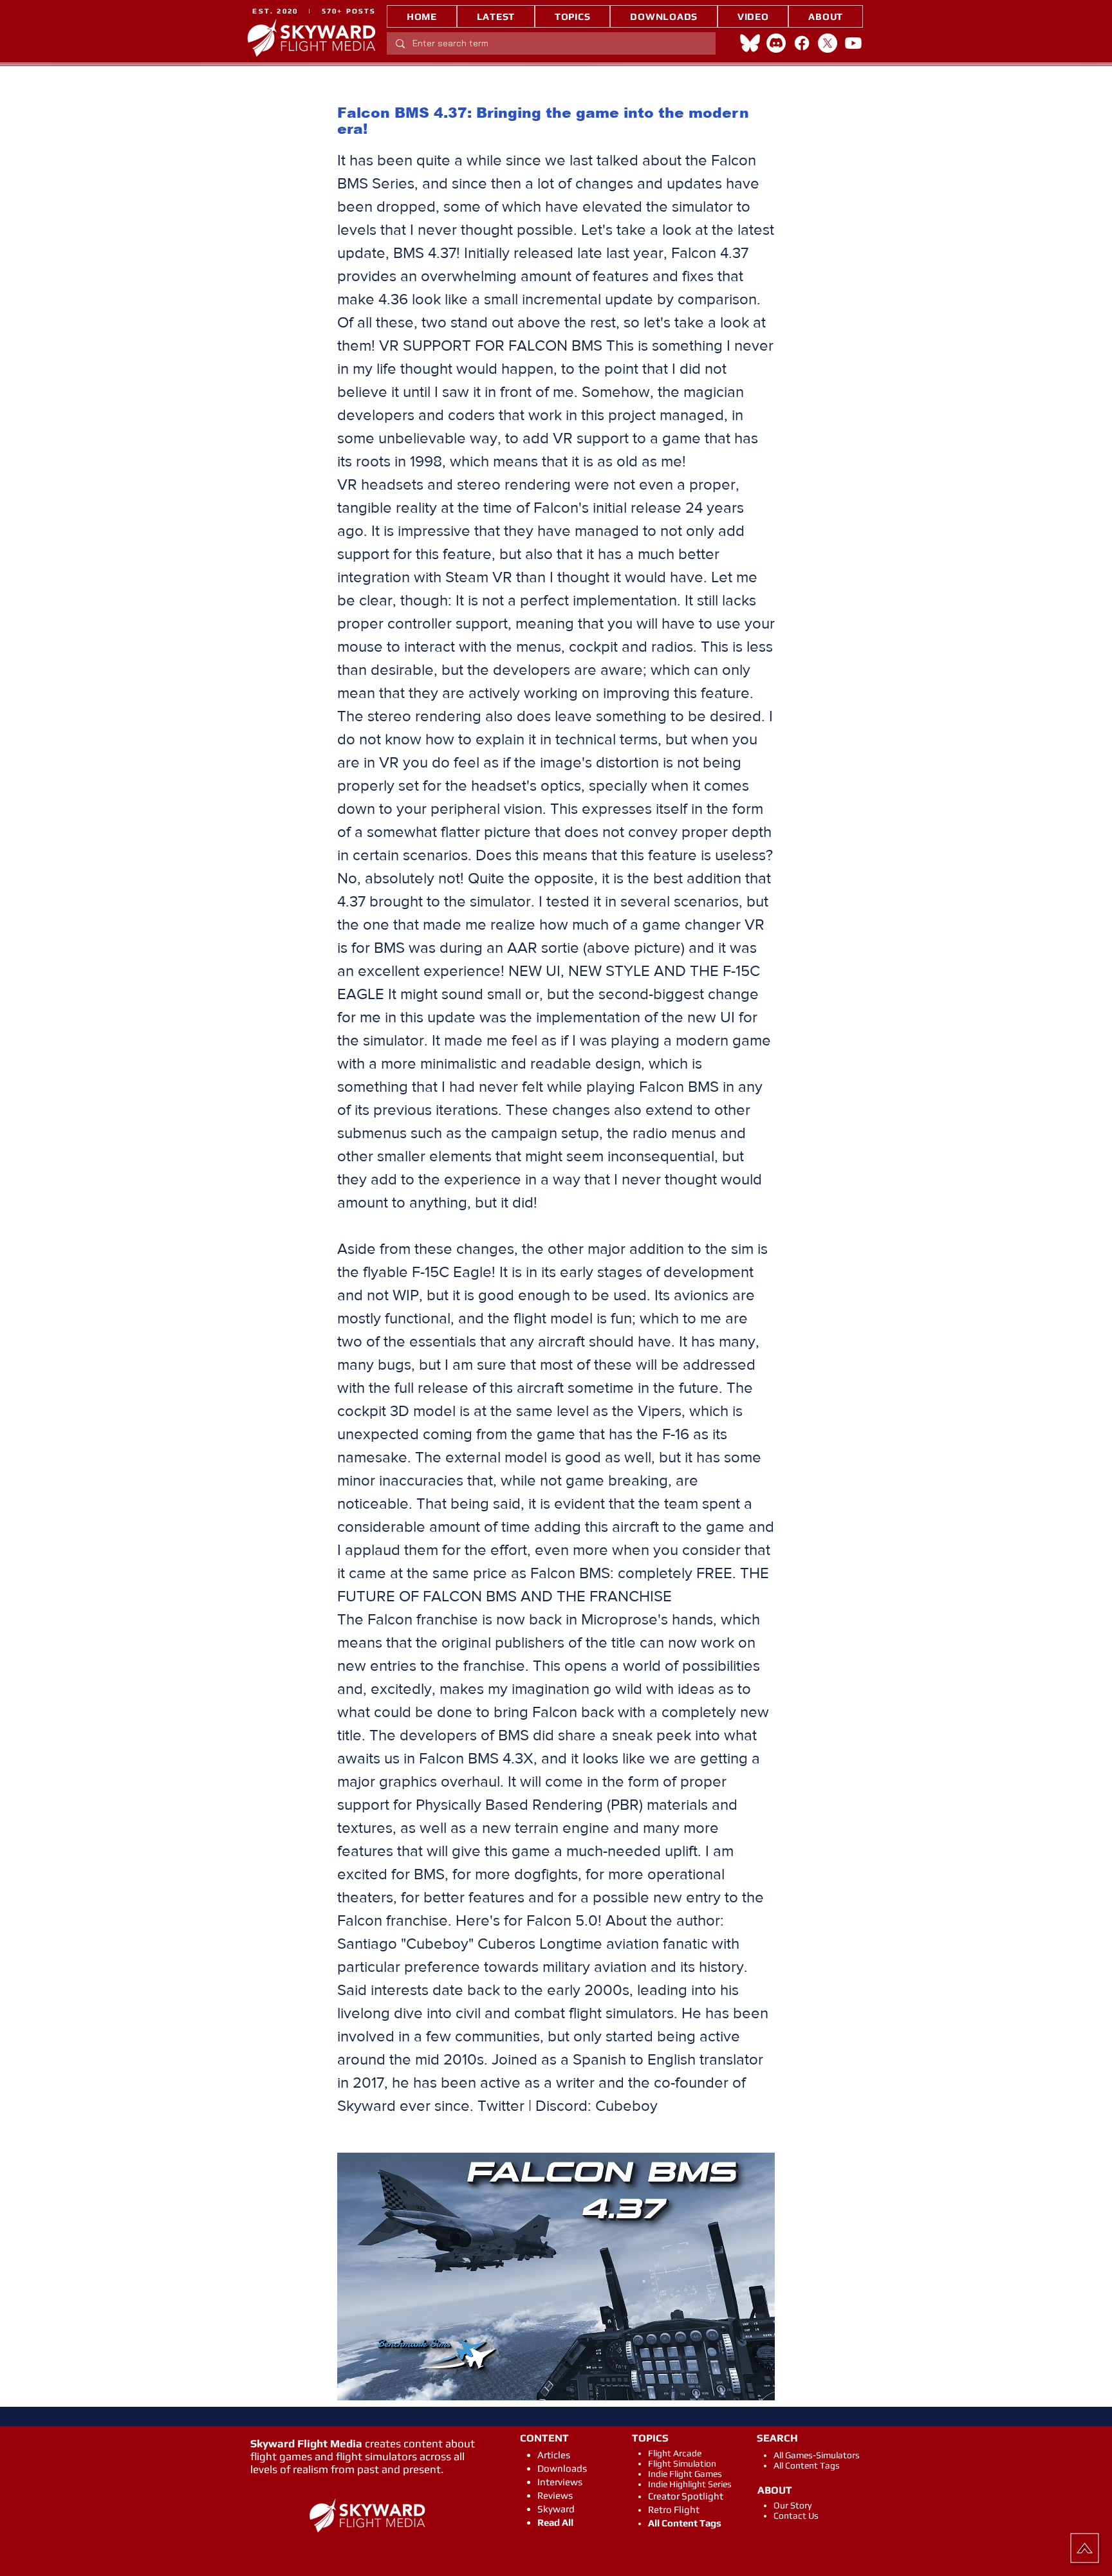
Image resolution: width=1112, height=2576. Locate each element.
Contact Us (796, 2516)
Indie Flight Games (685, 2474)
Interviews (560, 2482)
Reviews (555, 2495)
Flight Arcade (675, 2453)
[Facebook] (802, 43)
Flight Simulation (682, 2463)
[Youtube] (853, 43)
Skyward (556, 2509)
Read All (555, 2522)
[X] (828, 43)
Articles (554, 2455)
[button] (572, 16)
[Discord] (776, 43)
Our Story (792, 2505)
